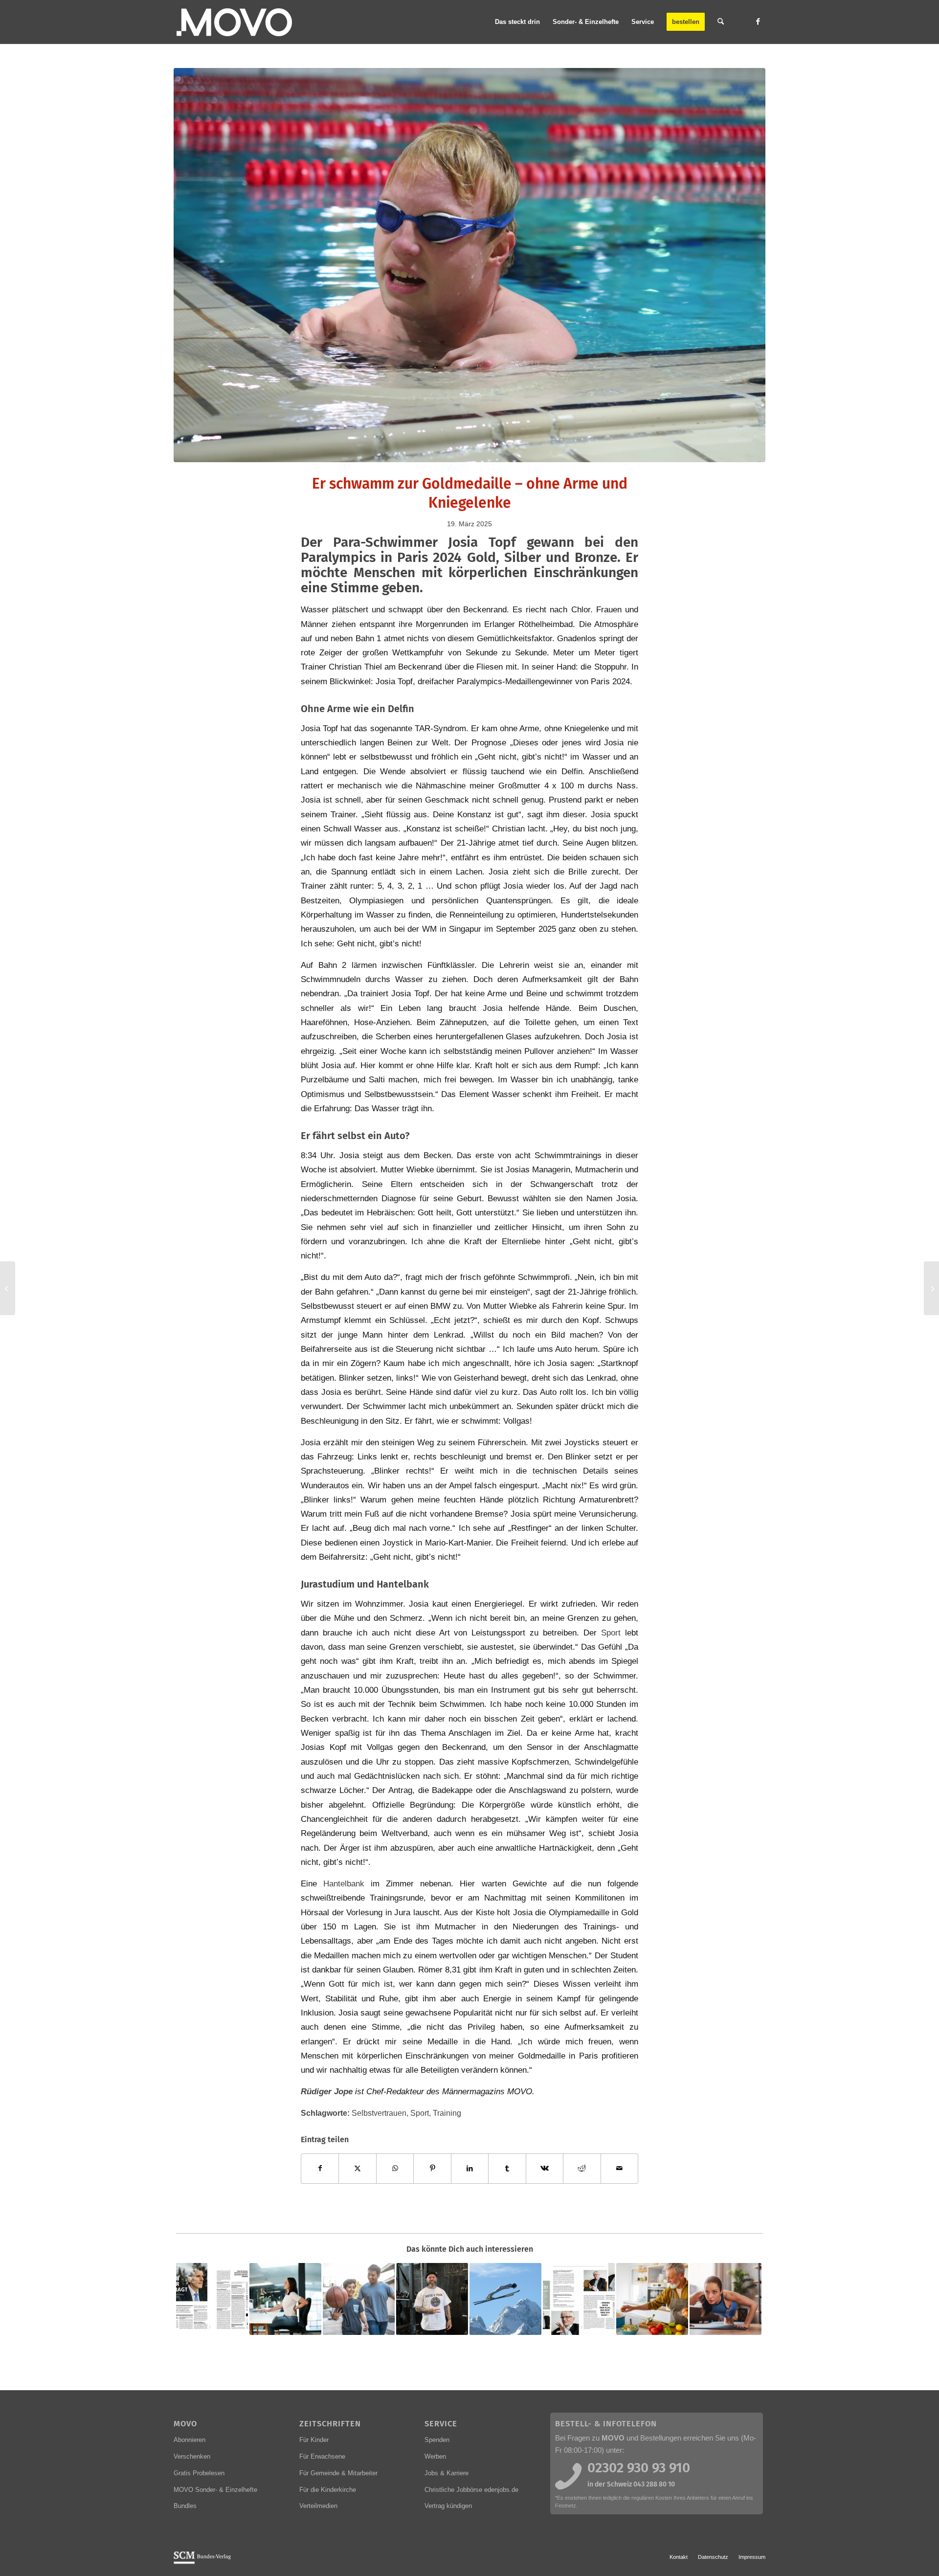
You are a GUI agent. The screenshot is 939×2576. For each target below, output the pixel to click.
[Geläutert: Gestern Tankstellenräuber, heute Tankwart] (931, 1288)
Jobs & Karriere (447, 2473)
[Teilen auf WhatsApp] (395, 2168)
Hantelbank (344, 1883)
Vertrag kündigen (448, 2506)
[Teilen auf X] (357, 2168)
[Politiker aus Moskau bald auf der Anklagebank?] (8, 1288)
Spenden (437, 2440)
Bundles (185, 2506)
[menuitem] (517, 22)
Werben (435, 2456)
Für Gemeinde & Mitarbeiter (338, 2473)
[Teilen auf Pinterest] (432, 2168)
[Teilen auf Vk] (545, 2168)
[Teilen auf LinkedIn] (470, 2168)
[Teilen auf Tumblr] (507, 2168)
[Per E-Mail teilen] (620, 2168)
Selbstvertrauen (379, 2113)
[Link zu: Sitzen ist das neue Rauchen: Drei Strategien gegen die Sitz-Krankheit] (285, 2299)
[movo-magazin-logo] (235, 22)
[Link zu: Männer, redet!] (579, 2299)
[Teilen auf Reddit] (582, 2168)
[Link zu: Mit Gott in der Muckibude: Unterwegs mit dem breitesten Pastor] (432, 2299)
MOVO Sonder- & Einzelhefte (215, 2490)
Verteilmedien (318, 2506)
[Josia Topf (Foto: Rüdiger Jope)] (469, 265)
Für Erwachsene (322, 2456)
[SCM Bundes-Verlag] (202, 2562)
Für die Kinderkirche (328, 2490)
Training (447, 2113)
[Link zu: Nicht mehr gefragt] (212, 2299)
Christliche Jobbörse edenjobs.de (471, 2490)
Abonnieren (190, 2440)
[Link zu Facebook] (758, 22)
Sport (611, 1633)
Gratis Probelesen (199, 2473)
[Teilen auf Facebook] (320, 2168)
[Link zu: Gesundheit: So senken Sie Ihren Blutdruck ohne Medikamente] (652, 2299)
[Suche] (721, 22)
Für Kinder (314, 2440)
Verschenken (192, 2456)
